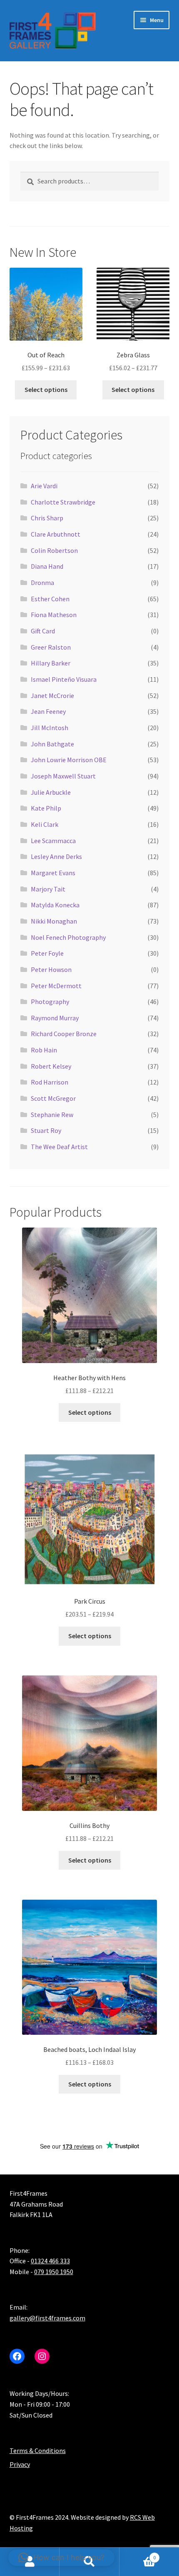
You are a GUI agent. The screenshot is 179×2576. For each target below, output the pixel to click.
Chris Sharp (47, 518)
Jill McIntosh (50, 728)
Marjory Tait (48, 889)
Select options (46, 389)
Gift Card (43, 631)
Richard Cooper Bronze (64, 1034)
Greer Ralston (51, 647)
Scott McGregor (53, 1098)
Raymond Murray (55, 1018)
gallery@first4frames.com (47, 2318)
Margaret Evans (53, 873)
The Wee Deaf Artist (59, 1147)
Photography (50, 1002)
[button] (61, 2558)
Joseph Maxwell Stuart (63, 776)
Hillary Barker (51, 663)
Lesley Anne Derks (56, 856)
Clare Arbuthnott (56, 534)
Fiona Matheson (54, 615)
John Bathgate (52, 744)
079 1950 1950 (54, 2272)
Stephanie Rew (52, 1115)
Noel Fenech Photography (68, 937)
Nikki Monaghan (54, 921)
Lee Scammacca (53, 841)
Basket (138, 2555)
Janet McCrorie (52, 695)
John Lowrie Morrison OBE (69, 760)
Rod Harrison (50, 1082)
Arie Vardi (44, 486)
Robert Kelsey (51, 1066)
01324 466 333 (50, 2261)
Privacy (20, 2464)
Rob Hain (44, 1050)
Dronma (42, 582)
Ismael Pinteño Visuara (64, 679)
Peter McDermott (56, 986)
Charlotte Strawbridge (63, 502)
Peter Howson (51, 969)
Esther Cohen (50, 599)
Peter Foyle (47, 953)
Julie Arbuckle (51, 792)
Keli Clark (45, 824)
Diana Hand (47, 566)
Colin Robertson (54, 550)
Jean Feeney (48, 711)
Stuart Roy (46, 1130)
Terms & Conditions (38, 2450)
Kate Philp (46, 808)
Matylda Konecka (55, 905)
